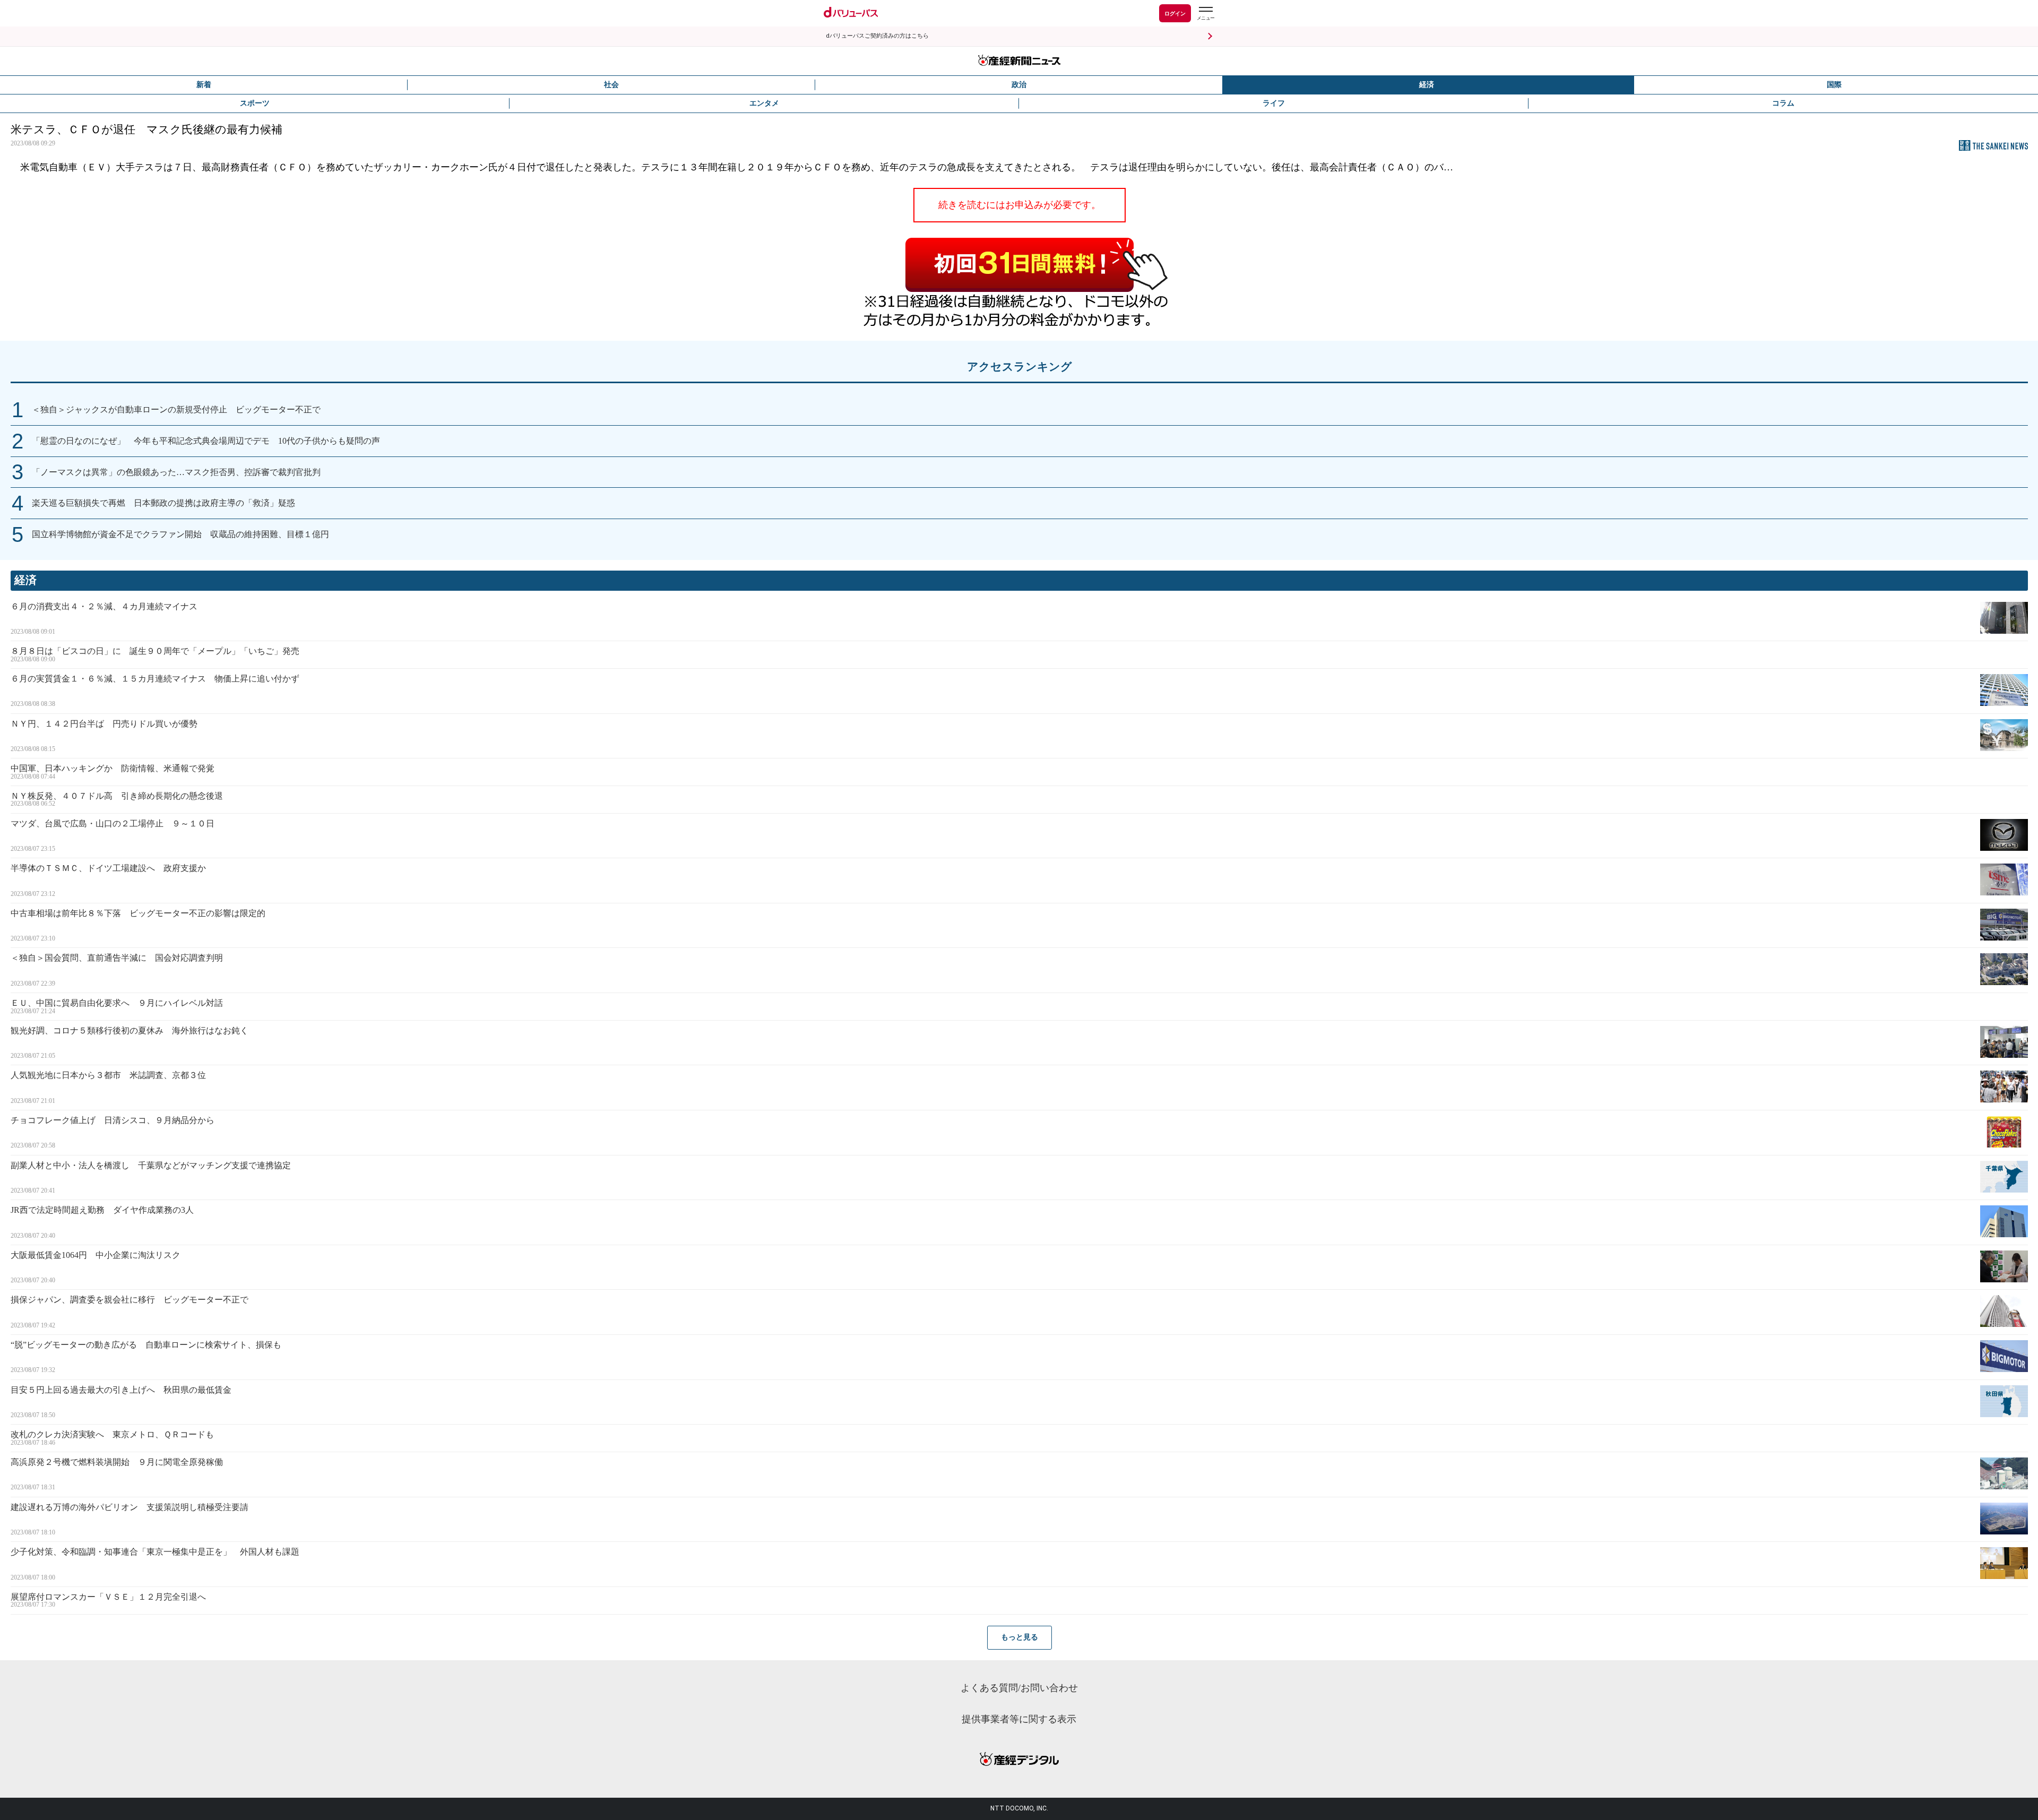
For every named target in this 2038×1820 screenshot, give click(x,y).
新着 (204, 85)
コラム (1783, 103)
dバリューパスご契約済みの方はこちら (877, 36)
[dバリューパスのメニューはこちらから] (1205, 15)
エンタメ (764, 103)
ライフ (1274, 103)
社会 (611, 85)
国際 (1834, 85)
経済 (1427, 85)
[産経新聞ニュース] (1019, 61)
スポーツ (255, 103)
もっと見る (1020, 1637)
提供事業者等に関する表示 (1019, 1719)
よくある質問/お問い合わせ (1019, 1688)
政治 (1019, 85)
